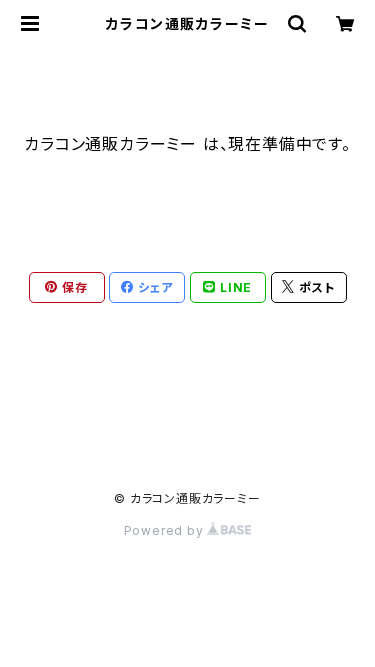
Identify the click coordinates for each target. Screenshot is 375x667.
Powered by (166, 530)
